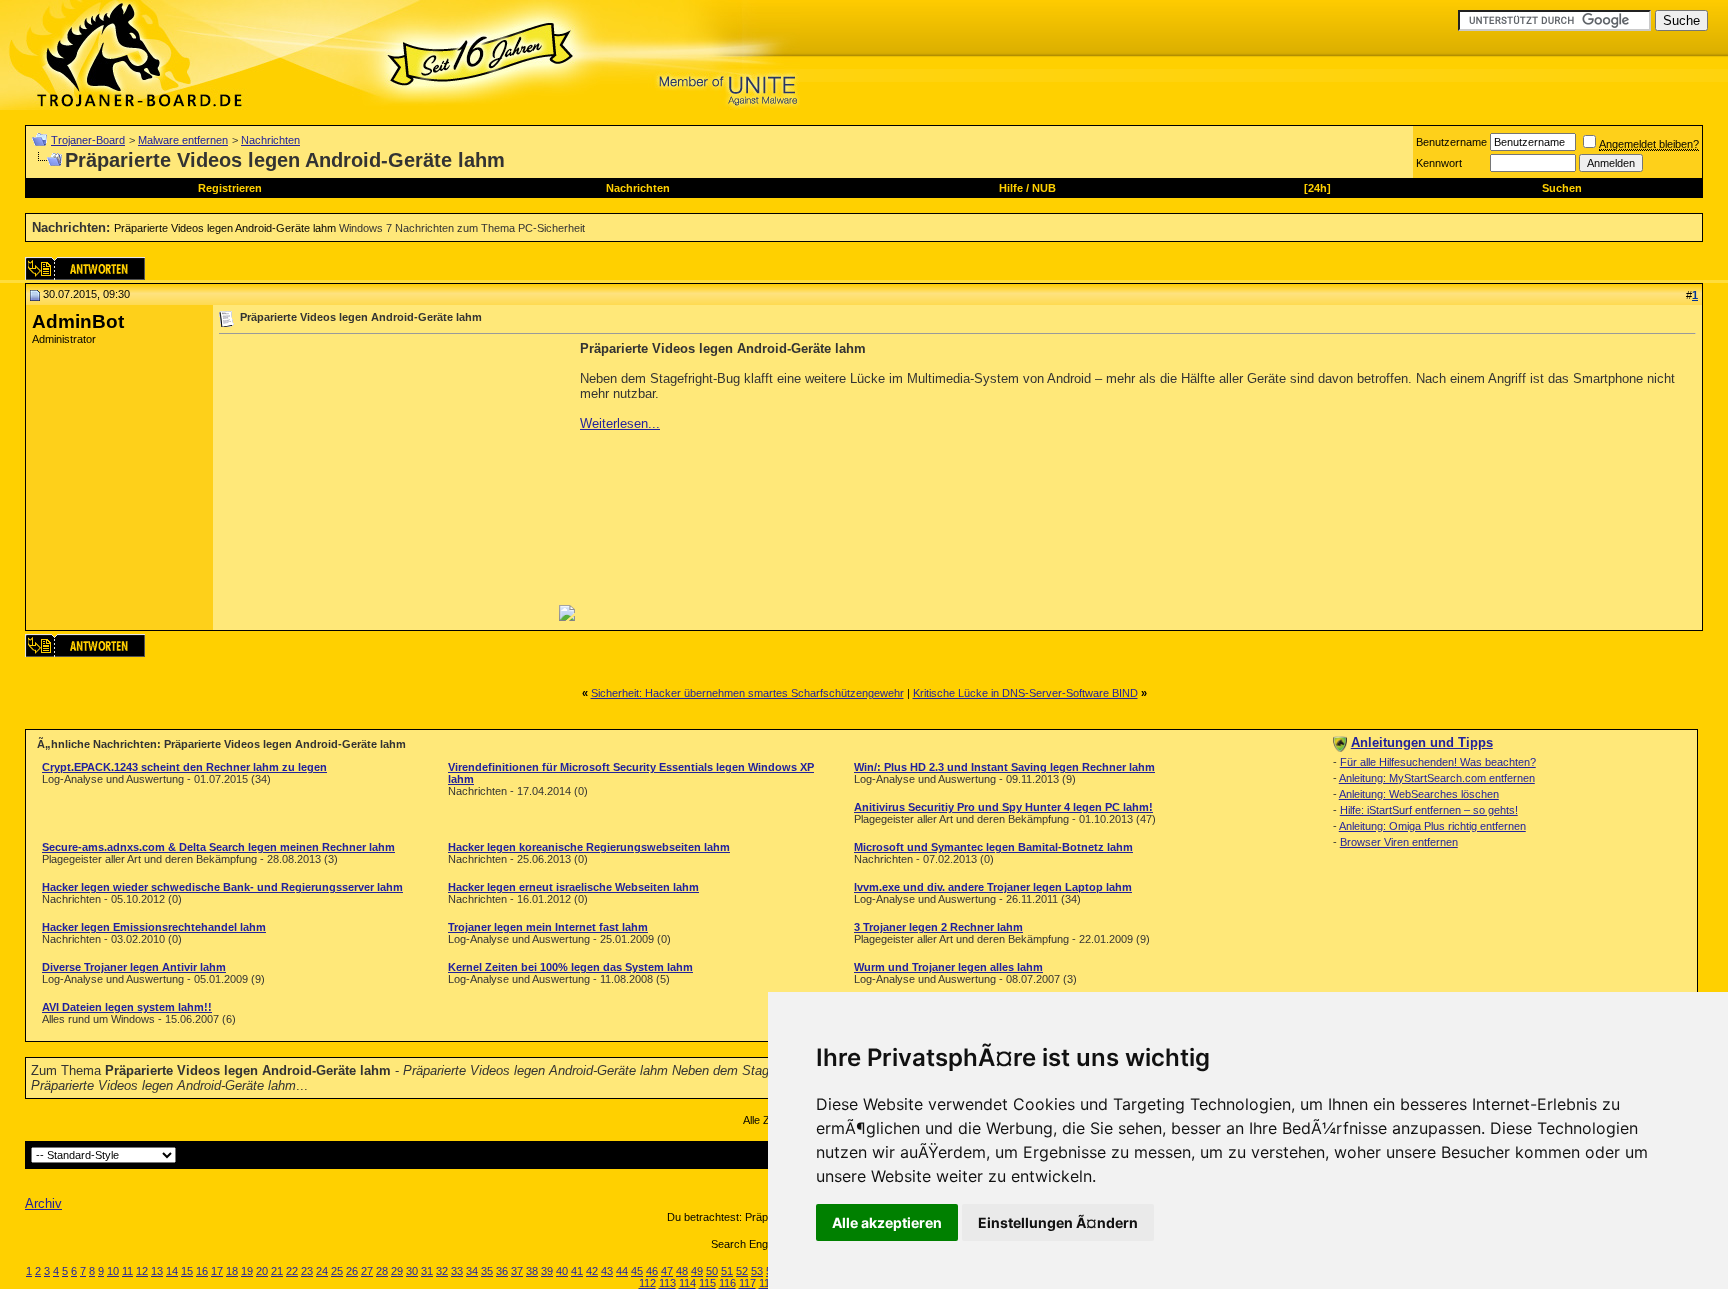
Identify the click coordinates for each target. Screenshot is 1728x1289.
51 (727, 1271)
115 (707, 1283)
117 (747, 1283)
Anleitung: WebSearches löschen (1419, 794)
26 (352, 1271)
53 (757, 1271)
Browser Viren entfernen (1399, 842)
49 (697, 1271)
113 (667, 1283)
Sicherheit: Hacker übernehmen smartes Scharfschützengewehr (747, 693)
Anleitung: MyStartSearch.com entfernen (1437, 778)
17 (217, 1271)
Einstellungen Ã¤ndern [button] (1058, 1222)
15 (187, 1271)
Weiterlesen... (620, 423)
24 (322, 1271)
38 (532, 1271)
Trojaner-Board (88, 140)
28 (382, 1271)
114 (687, 1283)
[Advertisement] (387, 481)
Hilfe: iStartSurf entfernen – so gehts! (1429, 810)
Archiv (43, 1203)
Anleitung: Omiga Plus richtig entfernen (1432, 826)
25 (337, 1271)
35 (487, 1271)
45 (637, 1271)
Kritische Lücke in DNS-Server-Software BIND (1025, 693)
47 (667, 1271)
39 (547, 1271)
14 (172, 1271)
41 (577, 1271)
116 (727, 1283)
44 (622, 1271)
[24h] (1317, 188)
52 (742, 1271)
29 (397, 1271)
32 (442, 1271)
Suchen (1562, 188)
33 (457, 1271)
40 (562, 1271)
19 (247, 1271)
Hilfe (1011, 188)
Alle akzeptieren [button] (887, 1222)
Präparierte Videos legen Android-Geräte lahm (225, 228)
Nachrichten (270, 140)
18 (232, 1271)
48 (682, 1271)
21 (277, 1271)
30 (412, 1271)
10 (113, 1271)
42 (592, 1271)
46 (652, 1271)
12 (142, 1271)
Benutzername (1451, 142)
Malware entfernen (183, 140)
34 (472, 1271)
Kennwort (1439, 163)
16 (202, 1271)
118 (767, 1283)
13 (157, 1271)
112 (647, 1283)
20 (262, 1271)
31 (427, 1271)
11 (127, 1271)
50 (712, 1271)
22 (292, 1271)
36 (502, 1271)
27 (367, 1271)
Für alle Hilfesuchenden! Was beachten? (1438, 762)
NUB (1044, 188)
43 (607, 1271)
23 (307, 1271)
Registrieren (230, 188)
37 (517, 1271)
